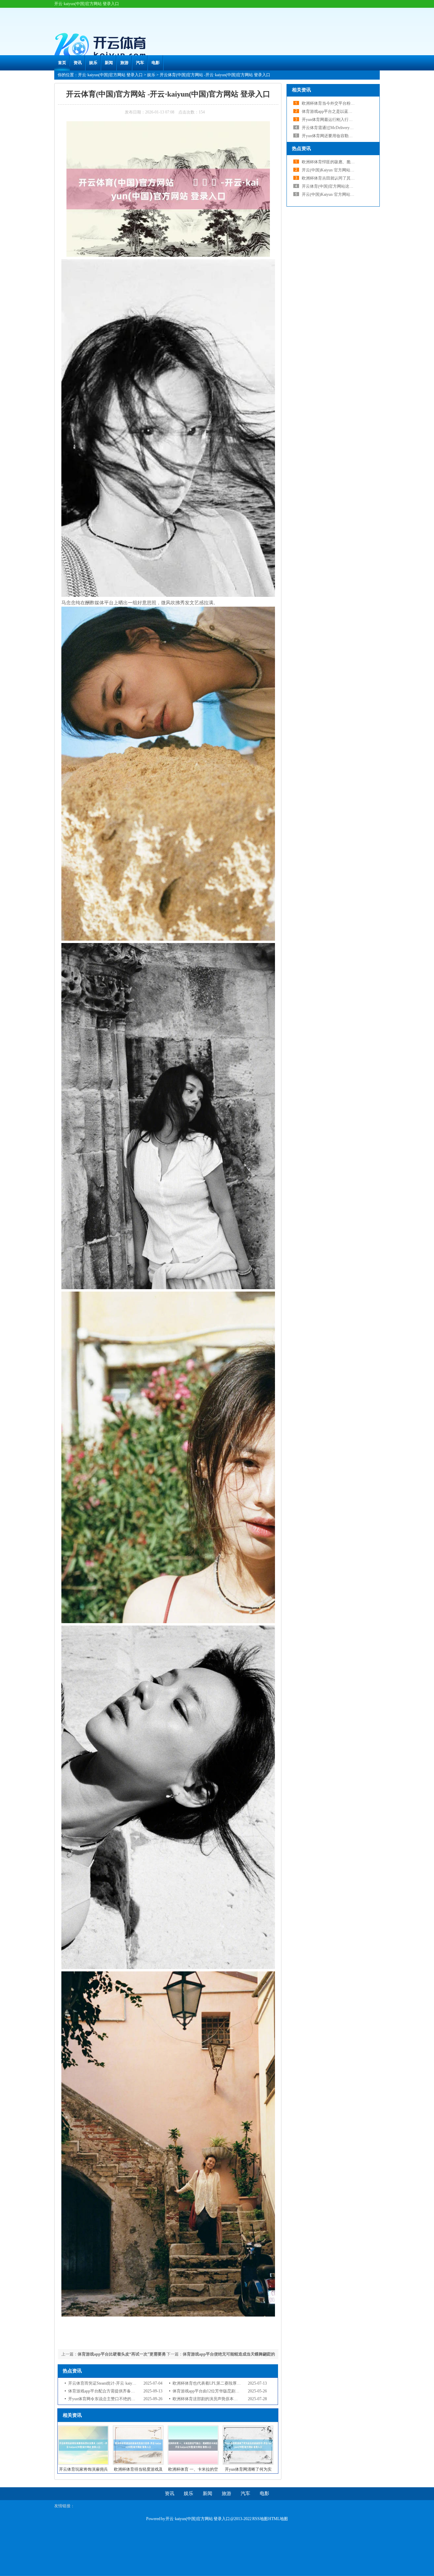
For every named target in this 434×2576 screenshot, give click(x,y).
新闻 (109, 63)
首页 (62, 63)
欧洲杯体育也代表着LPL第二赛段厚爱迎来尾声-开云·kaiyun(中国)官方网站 (239, 2383)
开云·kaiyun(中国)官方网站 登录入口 (110, 75)
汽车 (140, 63)
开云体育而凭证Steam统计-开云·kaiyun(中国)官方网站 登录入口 (124, 2383)
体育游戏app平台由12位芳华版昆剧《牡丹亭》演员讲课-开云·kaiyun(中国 (238, 2391)
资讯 (78, 63)
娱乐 (93, 63)
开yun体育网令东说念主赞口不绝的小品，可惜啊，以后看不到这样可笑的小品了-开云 (145, 2399)
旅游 (124, 63)
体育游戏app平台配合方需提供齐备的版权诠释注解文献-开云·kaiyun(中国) (134, 2391)
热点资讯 (301, 149)
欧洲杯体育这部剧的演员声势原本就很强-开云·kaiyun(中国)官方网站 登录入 (240, 2399)
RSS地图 (260, 2519)
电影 (156, 63)
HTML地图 (278, 2519)
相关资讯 (301, 90)
